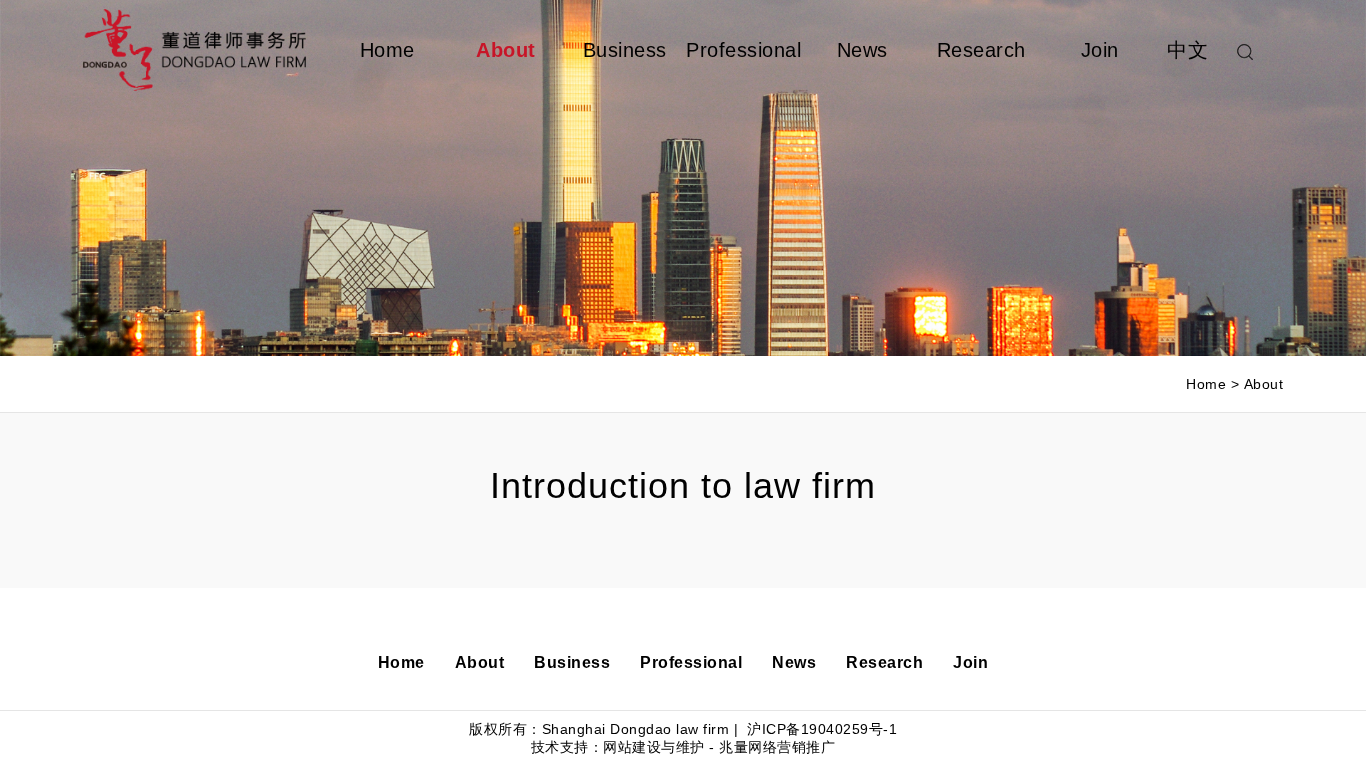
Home (387, 50)
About (506, 50)
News (862, 50)
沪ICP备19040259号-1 (820, 729)
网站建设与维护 (654, 747)
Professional (743, 50)
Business (625, 50)
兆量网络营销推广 (777, 747)
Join (1100, 50)
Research (981, 50)
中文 (1187, 50)
